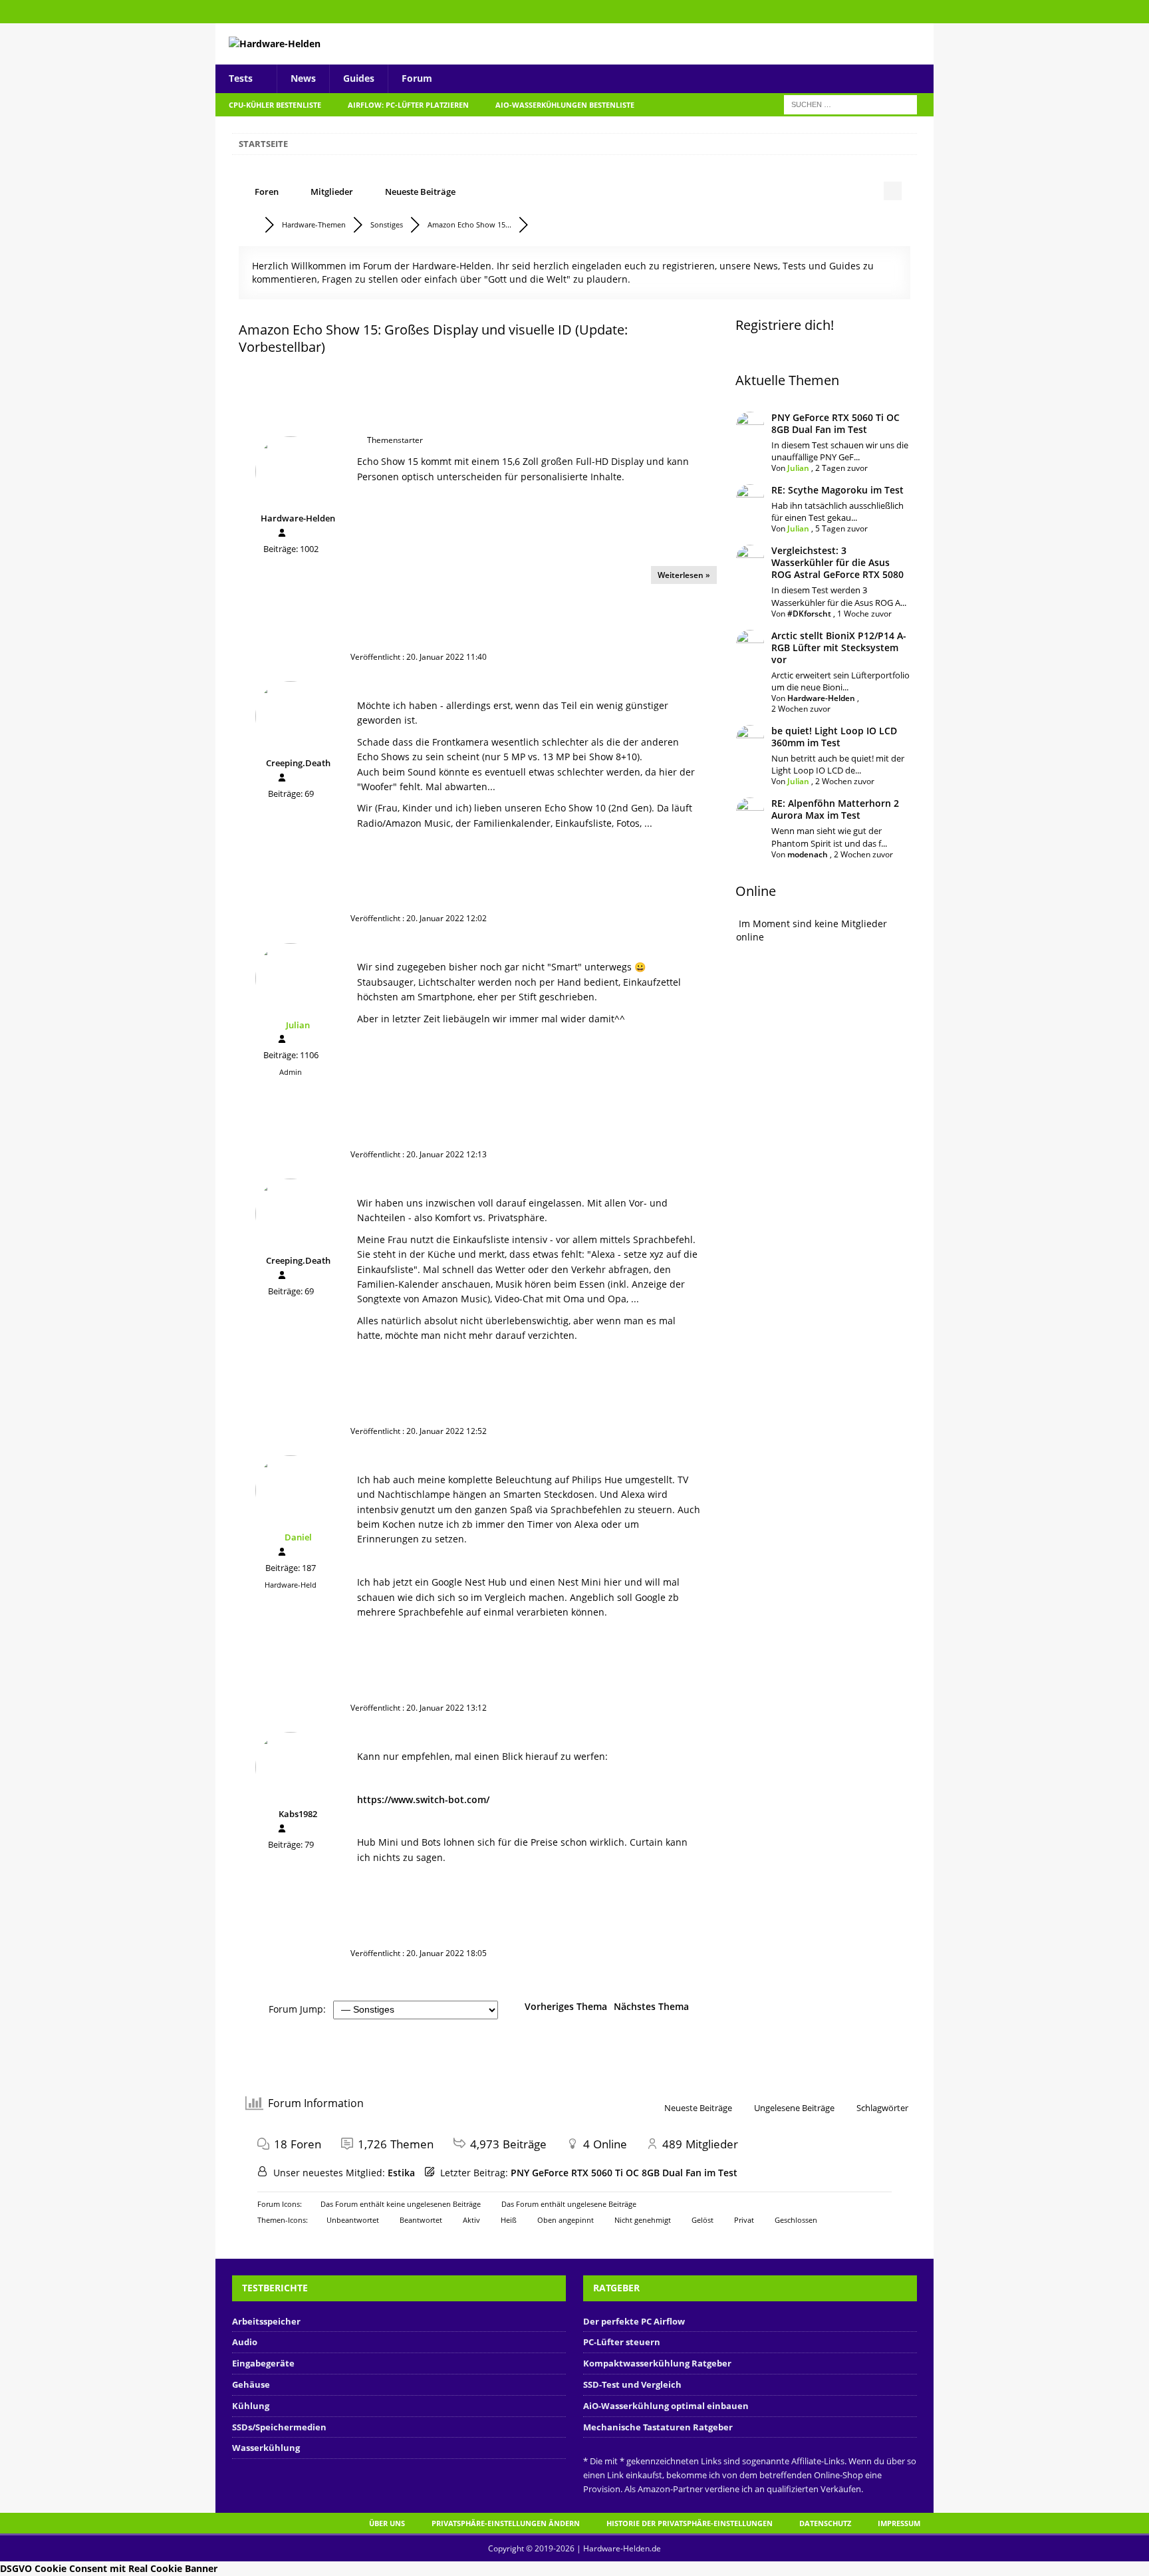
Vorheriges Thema (563, 2006)
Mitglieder (332, 192)
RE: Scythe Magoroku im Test (837, 490)
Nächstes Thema (654, 2006)
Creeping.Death (298, 763)
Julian (298, 1025)
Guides (359, 78)
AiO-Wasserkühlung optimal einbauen (666, 2406)
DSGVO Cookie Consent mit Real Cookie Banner (109, 2568)
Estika (401, 2173)
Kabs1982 (298, 1814)
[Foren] (251, 224)
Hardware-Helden (298, 518)
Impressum (899, 2523)
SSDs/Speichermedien (279, 2427)
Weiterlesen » (684, 575)
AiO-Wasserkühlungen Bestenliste (565, 105)
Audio (245, 2342)
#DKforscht (809, 614)
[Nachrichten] (295, 534)
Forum (417, 78)
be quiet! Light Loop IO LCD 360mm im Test (834, 737)
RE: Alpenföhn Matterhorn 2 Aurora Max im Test (835, 809)
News (303, 78)
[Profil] (282, 533)
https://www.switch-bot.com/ (423, 1799)
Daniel (298, 1537)
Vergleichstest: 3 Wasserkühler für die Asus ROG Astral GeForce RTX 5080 (837, 562)
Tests (241, 78)
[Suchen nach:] (850, 103)
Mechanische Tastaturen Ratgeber (658, 2427)
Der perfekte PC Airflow (634, 2321)
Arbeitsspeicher (266, 2321)
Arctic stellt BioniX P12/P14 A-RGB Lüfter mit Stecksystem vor (839, 647)
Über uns (387, 2523)
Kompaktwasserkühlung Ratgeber (657, 2363)
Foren (267, 192)
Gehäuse (251, 2384)
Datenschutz (825, 2523)
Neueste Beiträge (420, 192)
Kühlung (251, 2406)
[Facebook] (922, 12)
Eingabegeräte (263, 2363)
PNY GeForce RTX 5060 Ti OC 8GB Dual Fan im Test (835, 423)
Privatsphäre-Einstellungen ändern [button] (506, 2523)
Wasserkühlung (266, 2448)
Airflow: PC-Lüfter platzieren (408, 105)
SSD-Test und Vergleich (632, 2384)
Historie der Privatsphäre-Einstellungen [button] (690, 2523)
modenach (808, 854)
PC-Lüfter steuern (622, 2342)
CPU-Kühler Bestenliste (275, 105)
